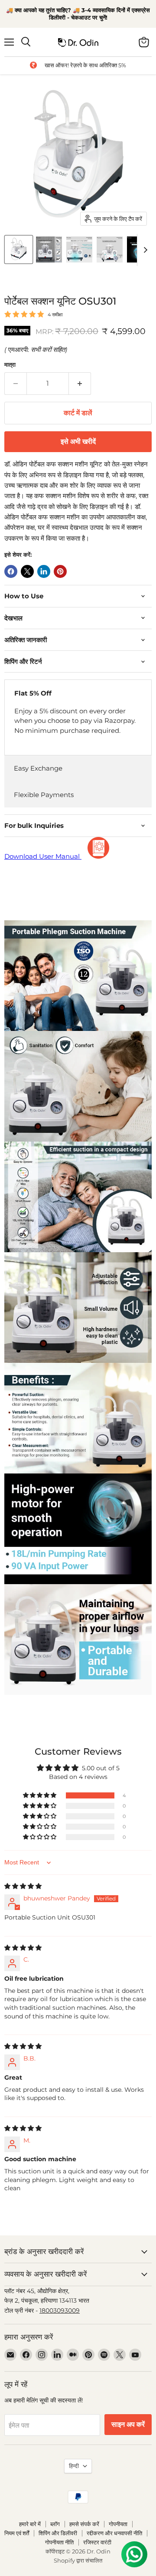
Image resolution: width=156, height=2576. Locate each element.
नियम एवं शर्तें (17, 2533)
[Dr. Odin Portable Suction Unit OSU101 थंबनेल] (19, 249)
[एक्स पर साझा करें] (27, 571)
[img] (23, 1886)
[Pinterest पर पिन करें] (60, 571)
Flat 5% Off (33, 693)
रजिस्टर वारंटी (97, 2542)
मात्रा (10, 365)
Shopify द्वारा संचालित (78, 2560)
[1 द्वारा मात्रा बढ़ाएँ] (80, 384)
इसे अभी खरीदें (78, 442)
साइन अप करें (128, 2425)
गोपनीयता (118, 2524)
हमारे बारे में (30, 2524)
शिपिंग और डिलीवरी (58, 2533)
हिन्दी (74, 2466)
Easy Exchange (38, 768)
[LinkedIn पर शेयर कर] (44, 571)
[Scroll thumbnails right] (144, 250)
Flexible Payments (44, 795)
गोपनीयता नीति (59, 2542)
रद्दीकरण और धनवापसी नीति (114, 2533)
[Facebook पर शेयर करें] (11, 571)
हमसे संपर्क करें (84, 2524)
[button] (40, 1795)
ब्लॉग (55, 2524)
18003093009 (60, 2310)
